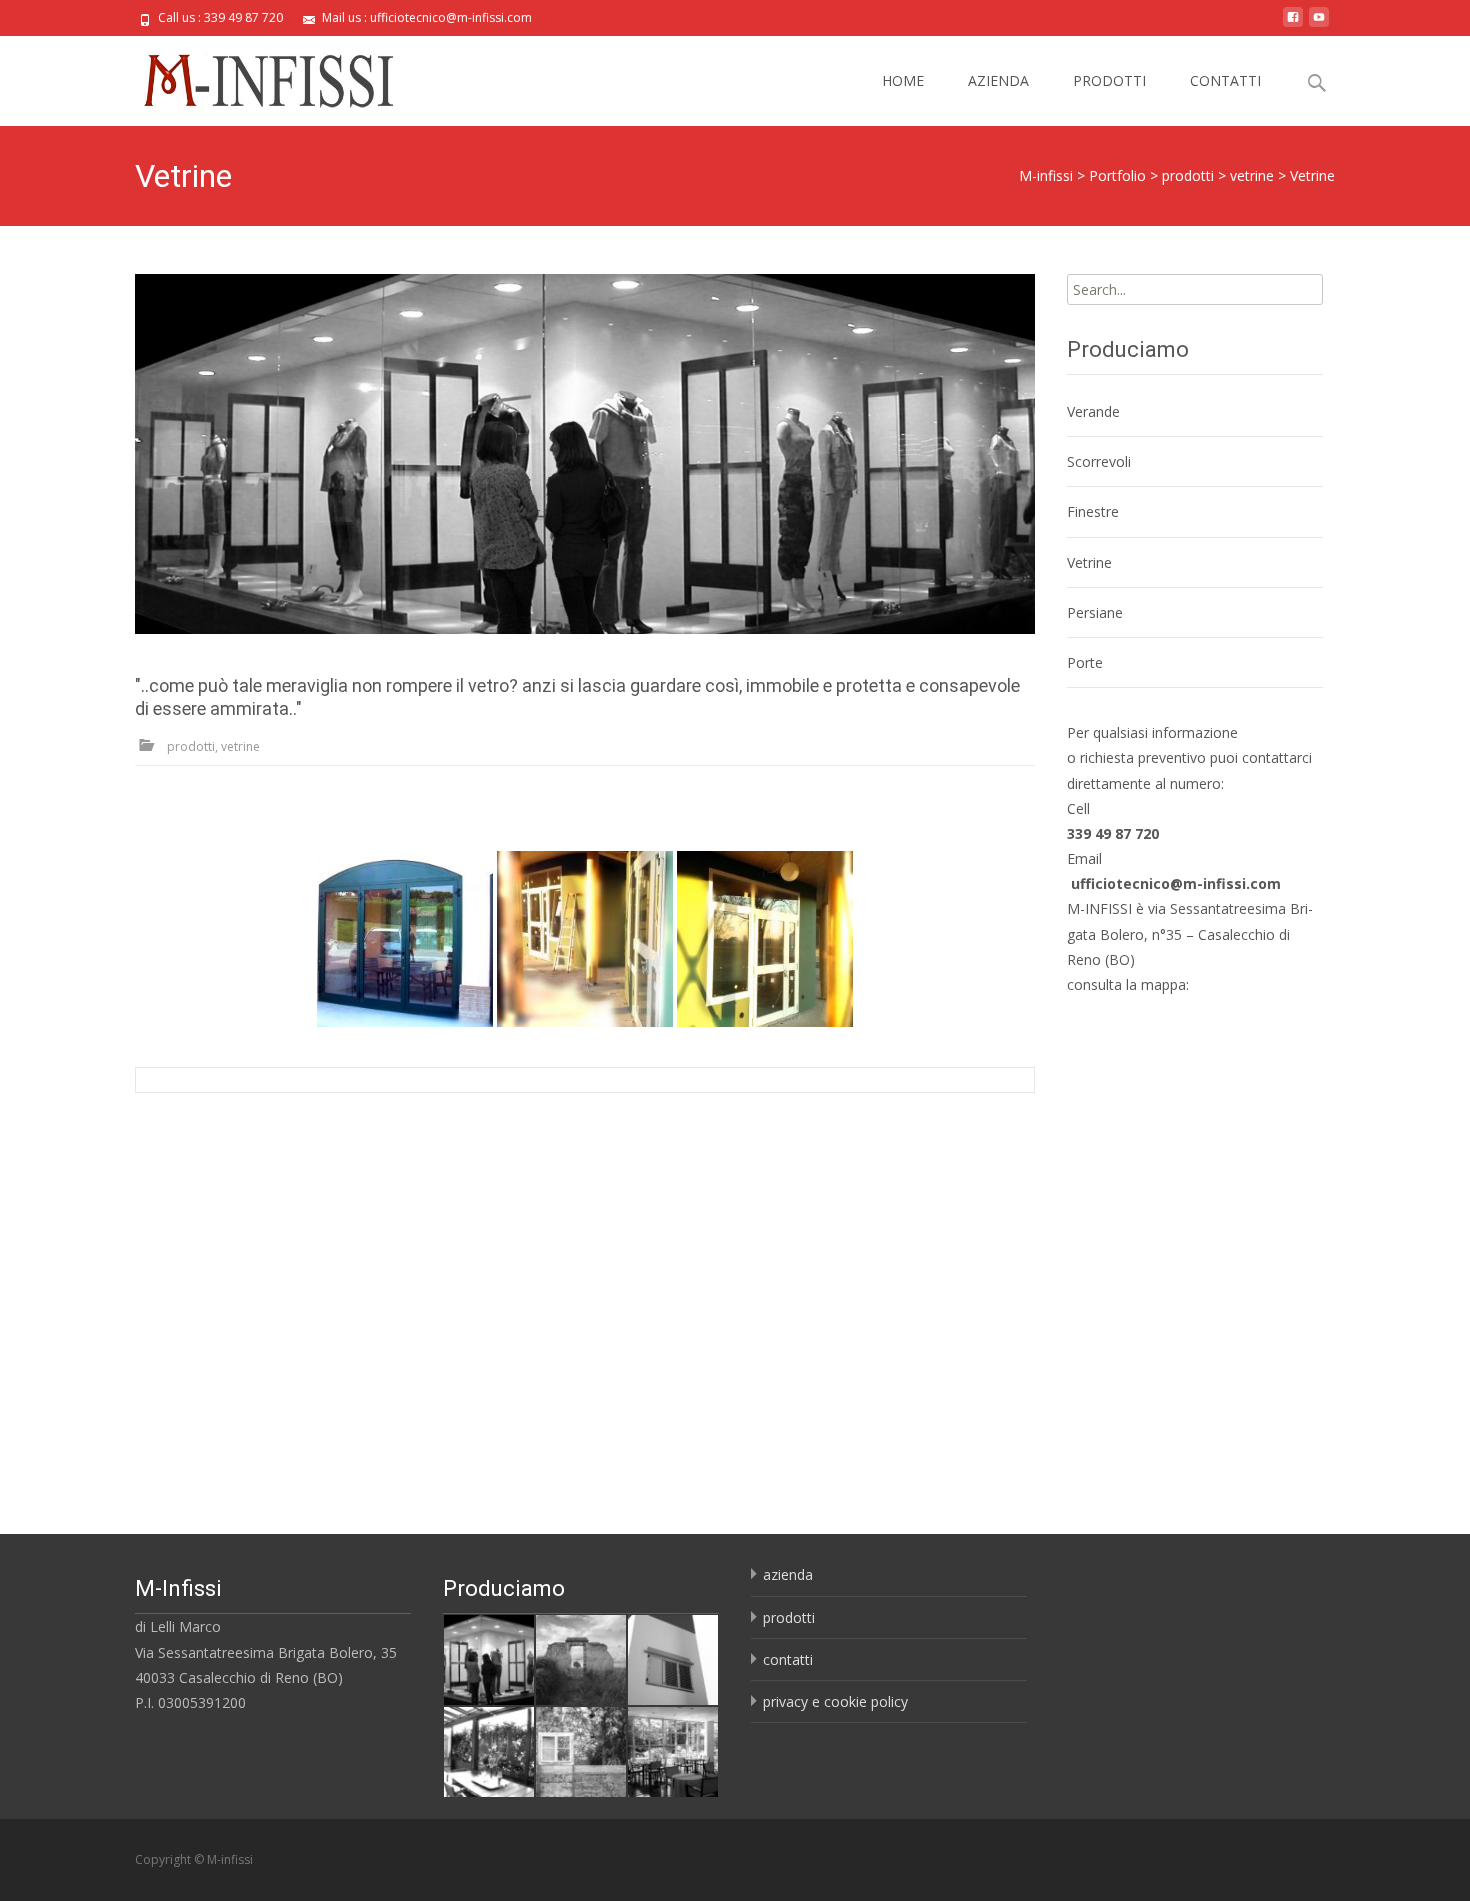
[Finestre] (581, 1750)
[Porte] (581, 1658)
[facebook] (1293, 24)
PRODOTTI (1109, 80)
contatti (788, 1659)
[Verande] (673, 1750)
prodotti (789, 1617)
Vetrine (1089, 562)
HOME (903, 80)
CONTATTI (1225, 80)
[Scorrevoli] (489, 1750)
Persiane (1095, 612)
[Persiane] (673, 1658)
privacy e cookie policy (835, 1701)
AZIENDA (998, 80)
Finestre (1093, 511)
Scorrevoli (1099, 461)
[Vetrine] (585, 454)
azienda (788, 1574)
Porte (1085, 662)
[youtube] (1319, 24)
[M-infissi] (253, 76)
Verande (1093, 411)
